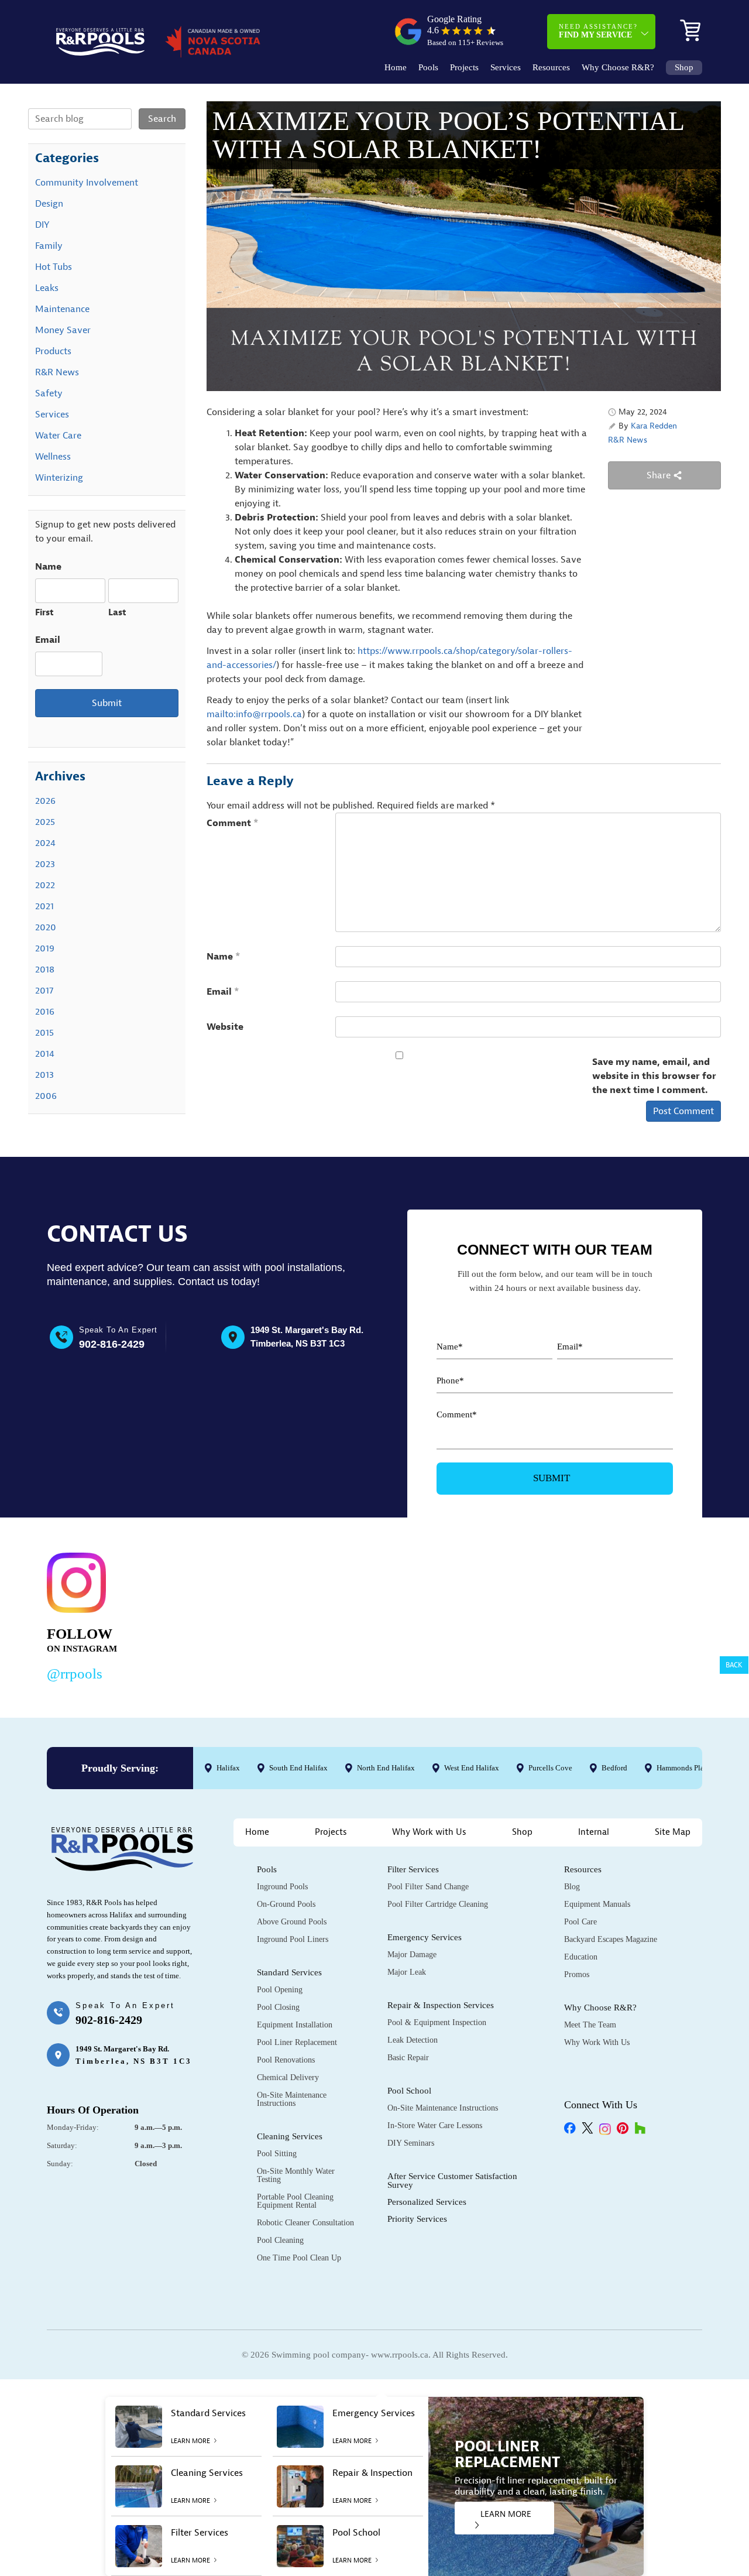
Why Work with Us (429, 1832)
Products (53, 351)
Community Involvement (87, 183)
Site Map (673, 1832)
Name (224, 957)
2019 (45, 948)
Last (117, 613)
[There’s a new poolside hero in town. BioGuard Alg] (213, 1614)
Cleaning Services (290, 2136)
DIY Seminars (411, 2143)
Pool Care (580, 1922)
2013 (44, 1075)
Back (734, 1665)
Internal (594, 1832)
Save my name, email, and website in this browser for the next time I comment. (654, 1076)
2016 (45, 1012)
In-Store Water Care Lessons (435, 2125)
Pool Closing (278, 2007)
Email (223, 992)
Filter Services (413, 1869)
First (44, 613)
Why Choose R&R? (618, 68)
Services (506, 68)
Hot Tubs (54, 267)
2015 (44, 1033)
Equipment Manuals (597, 1904)
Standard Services (289, 1972)
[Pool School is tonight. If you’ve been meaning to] (635, 1614)
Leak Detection (413, 2040)
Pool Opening (280, 1990)
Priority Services (417, 2219)
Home (396, 68)
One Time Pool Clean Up (299, 2258)
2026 (45, 801)
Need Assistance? (598, 31)
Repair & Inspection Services (441, 2005)
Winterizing (59, 478)
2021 (44, 906)
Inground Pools (282, 1887)
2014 (45, 1054)
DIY (42, 225)
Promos (577, 1974)
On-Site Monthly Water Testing (296, 2175)
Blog (572, 1887)
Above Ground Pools (292, 1922)
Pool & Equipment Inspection (437, 2022)
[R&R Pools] (100, 42)
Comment (233, 823)
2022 (45, 885)
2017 (44, 991)
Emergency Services (425, 1937)
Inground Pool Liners (293, 1939)
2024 (45, 843)
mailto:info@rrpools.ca (254, 714)
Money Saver (63, 330)
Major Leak (407, 1972)
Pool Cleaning (280, 2240)
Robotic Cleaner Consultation (305, 2223)
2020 (46, 927)
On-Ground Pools (286, 1904)
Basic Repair (408, 2058)
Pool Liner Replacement (297, 2042)
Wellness (53, 457)
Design (49, 204)
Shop (684, 68)
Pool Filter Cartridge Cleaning (438, 1904)
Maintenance (62, 309)
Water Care (58, 436)
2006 (46, 1096)
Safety (49, 393)
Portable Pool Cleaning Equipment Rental (295, 2201)
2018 (45, 970)
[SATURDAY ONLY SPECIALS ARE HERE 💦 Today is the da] (354, 1614)
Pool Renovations (286, 2060)
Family (49, 246)
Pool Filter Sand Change (428, 1887)
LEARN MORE (506, 2514)
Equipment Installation (295, 2025)
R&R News (628, 440)
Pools (428, 68)
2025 (45, 822)
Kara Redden (654, 426)
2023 (45, 864)
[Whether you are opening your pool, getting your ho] (494, 1614)
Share (660, 475)
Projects (464, 68)
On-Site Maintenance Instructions (292, 2099)
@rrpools (75, 1674)
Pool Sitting (277, 2154)
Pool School (409, 2091)
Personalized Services (427, 2202)
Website (225, 1027)
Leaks (47, 288)
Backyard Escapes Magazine (611, 1939)
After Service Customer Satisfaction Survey (452, 2181)
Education (581, 1957)
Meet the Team (590, 2025)
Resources (551, 68)
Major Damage (412, 1955)
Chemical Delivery (288, 2077)
